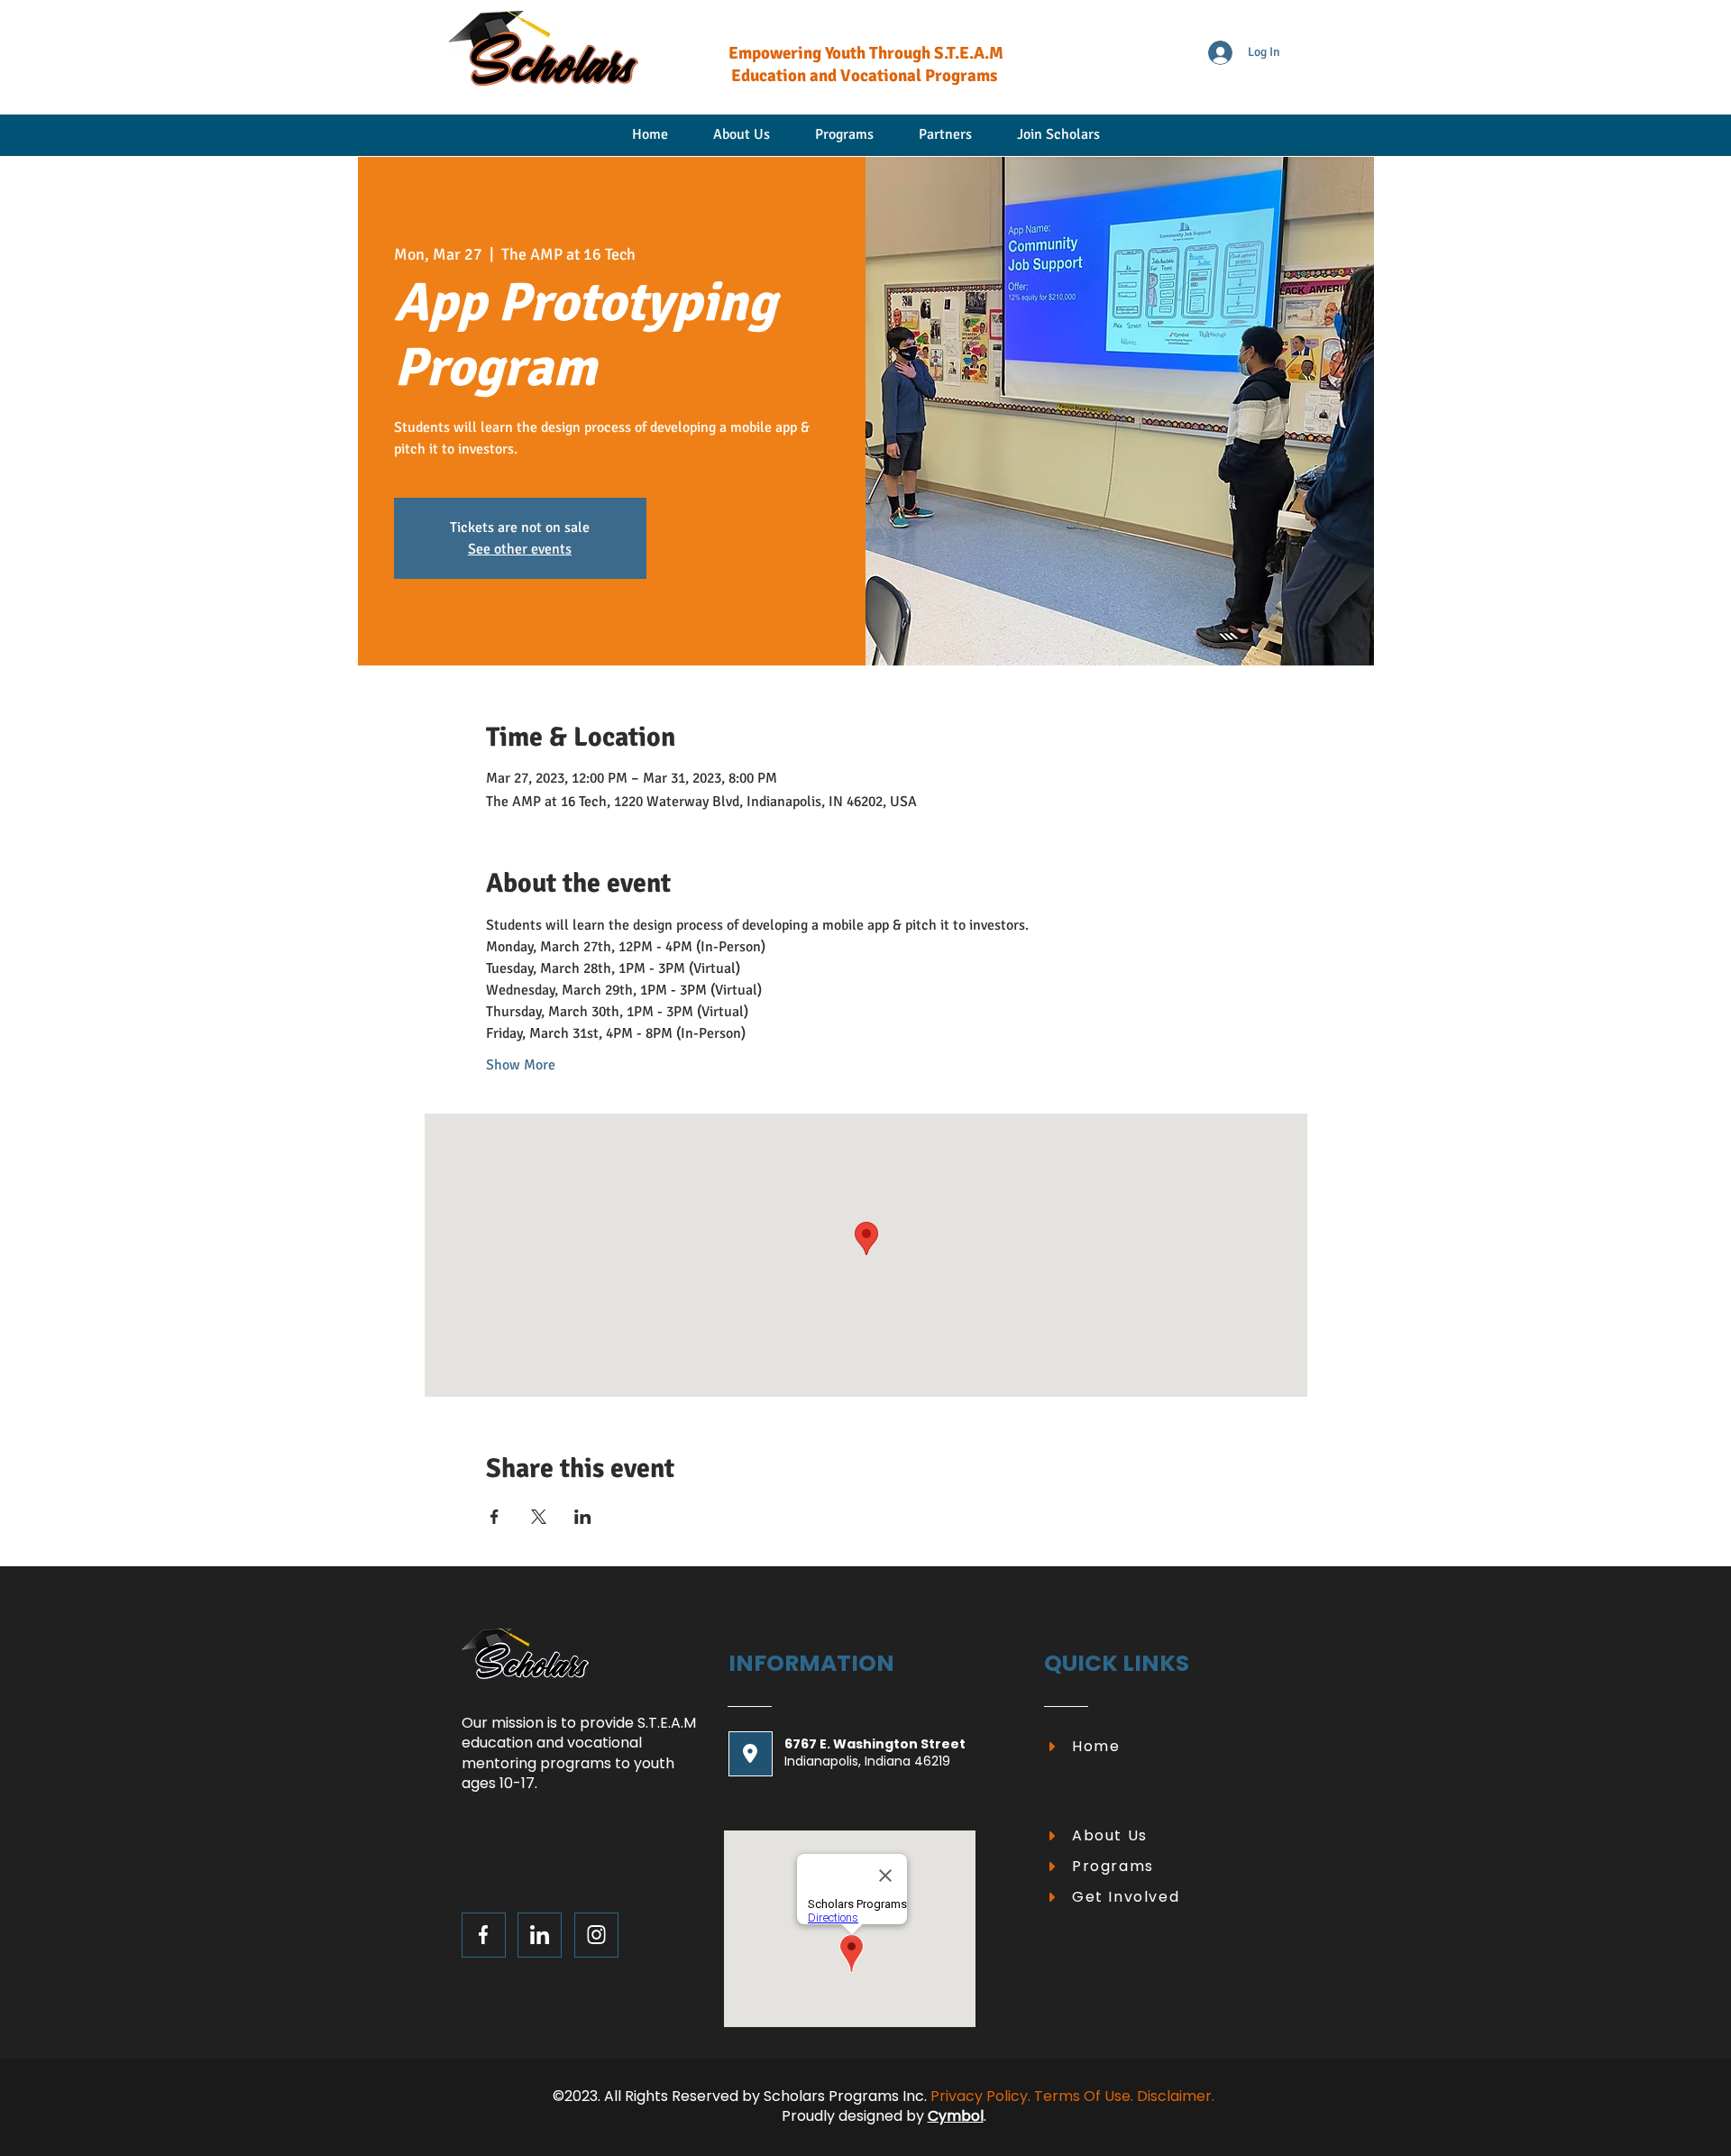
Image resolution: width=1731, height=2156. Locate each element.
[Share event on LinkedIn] (583, 1517)
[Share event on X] (539, 1517)
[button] (1058, 141)
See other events (520, 549)
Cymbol (956, 2116)
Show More (521, 1065)
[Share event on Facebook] (495, 1517)
